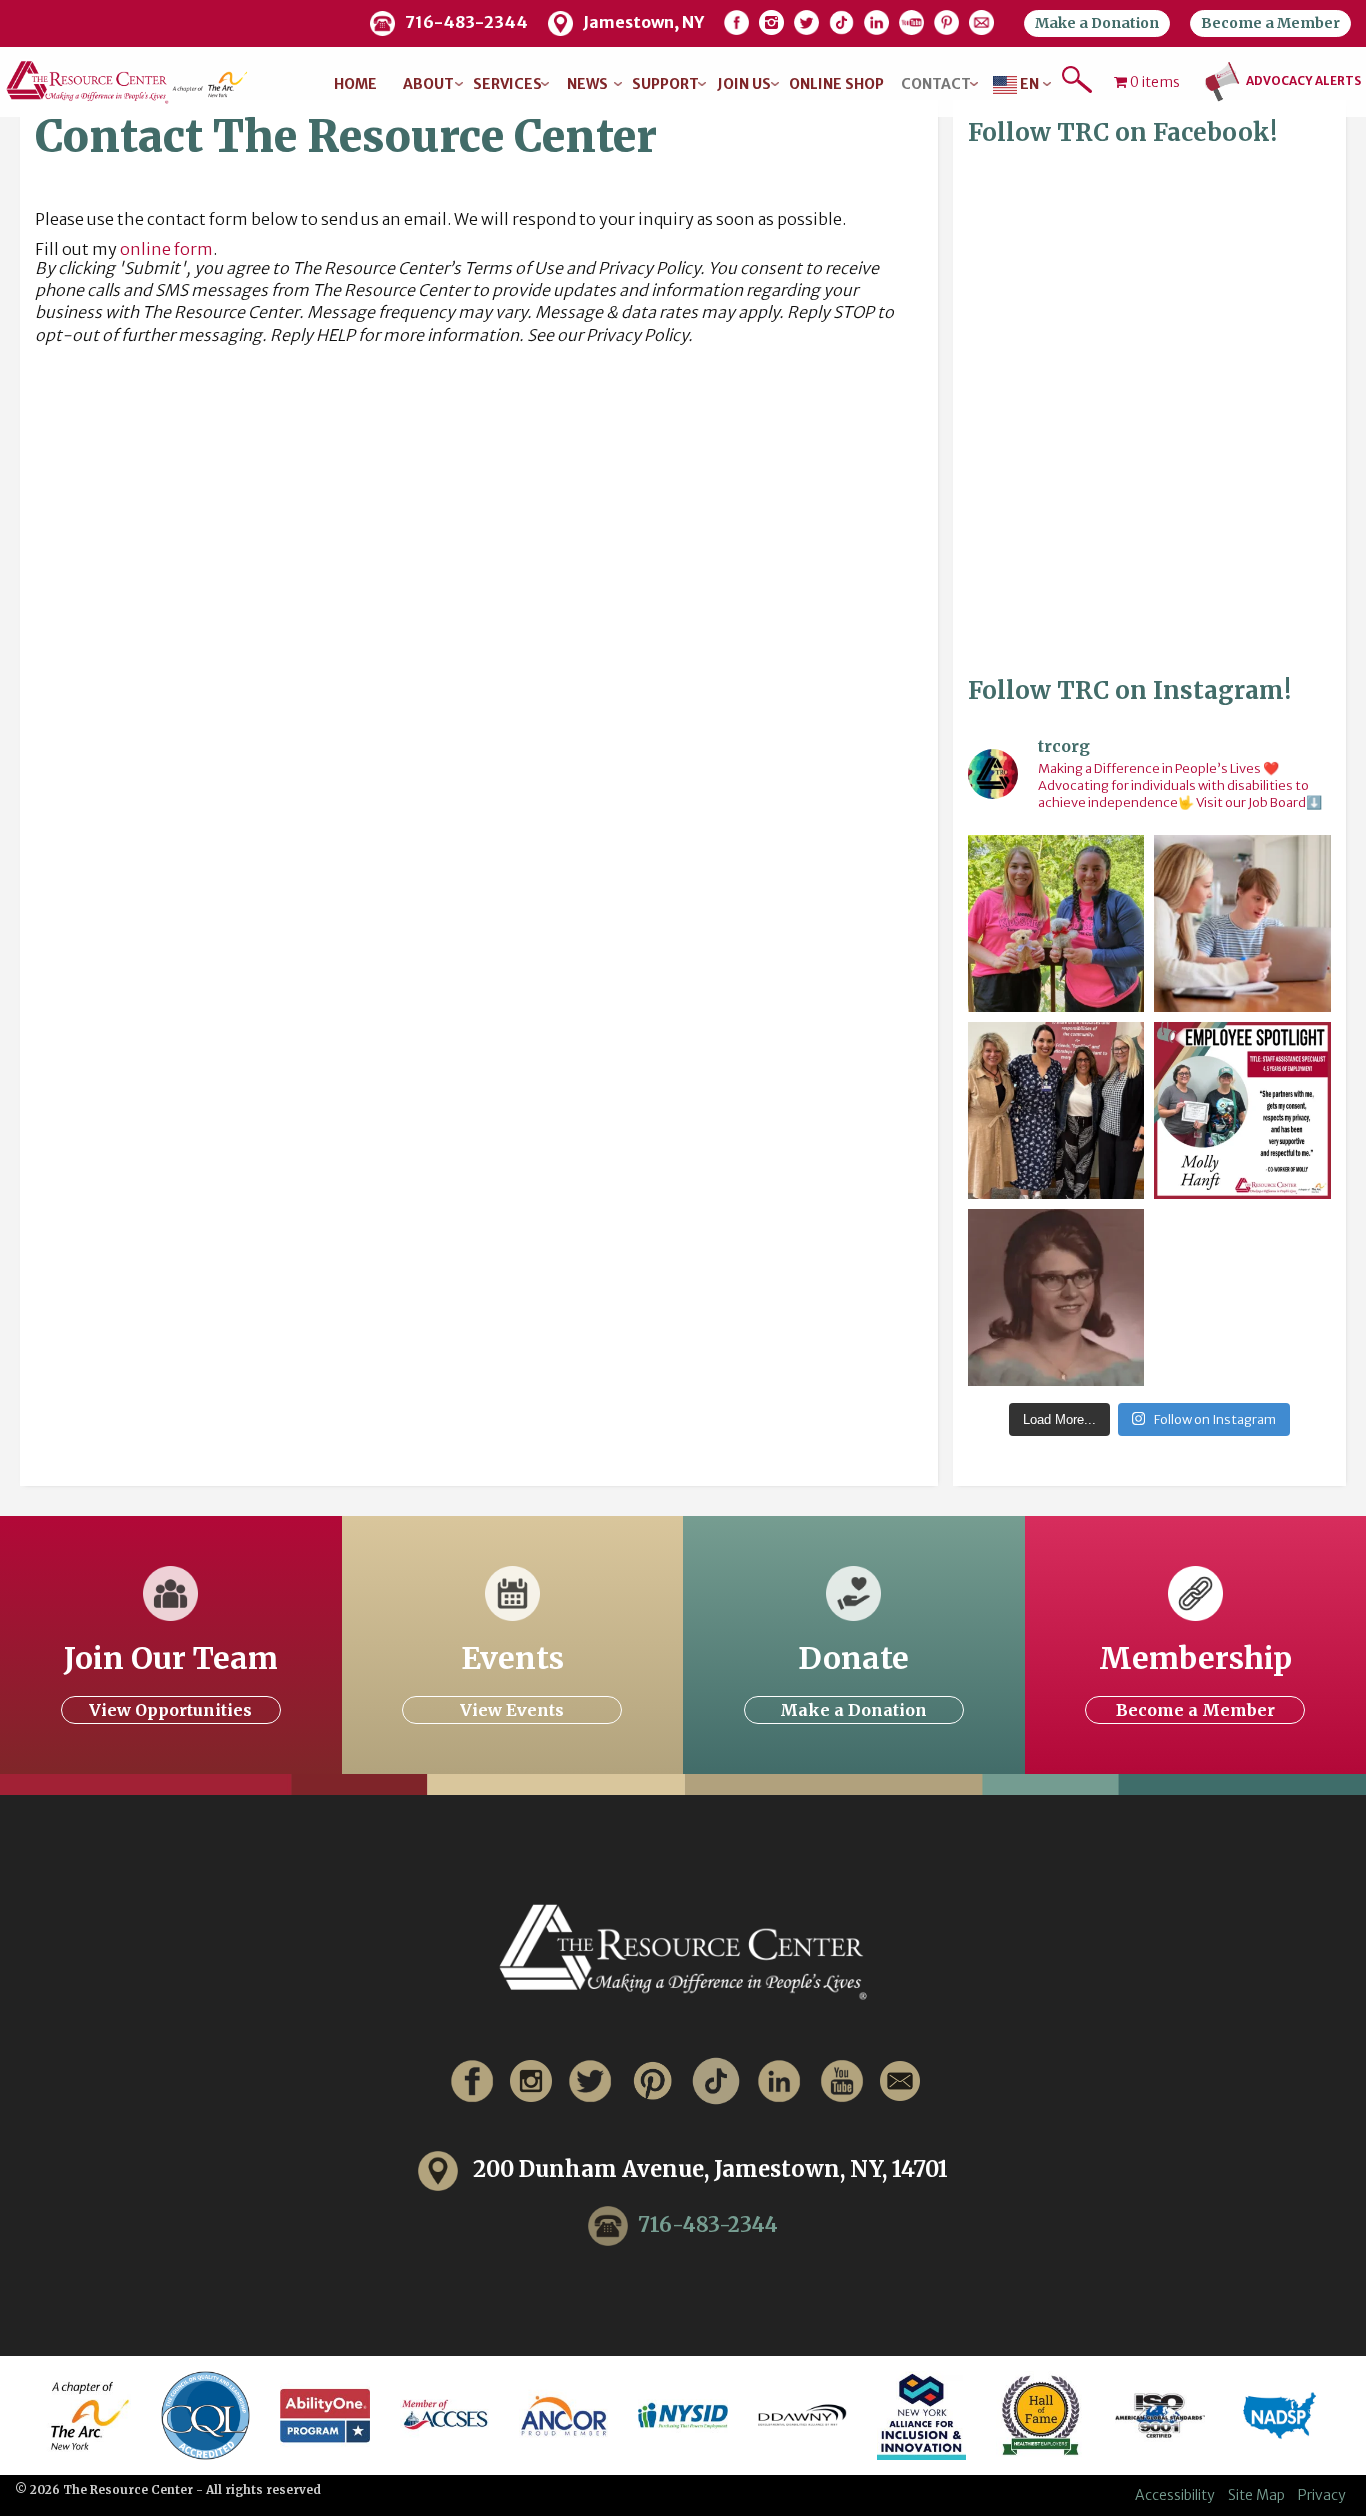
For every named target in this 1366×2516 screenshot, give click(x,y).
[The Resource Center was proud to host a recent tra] (1056, 1110)
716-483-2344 (708, 2223)
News (587, 84)
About (428, 84)
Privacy (1322, 2495)
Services (507, 84)
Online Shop (836, 84)
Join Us (744, 84)
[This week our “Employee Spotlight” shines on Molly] (1242, 1110)
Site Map (1256, 2495)
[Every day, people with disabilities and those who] (1242, 923)
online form (166, 249)
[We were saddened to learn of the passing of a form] (1056, 1297)
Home (355, 84)
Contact (936, 84)
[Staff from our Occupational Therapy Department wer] (1056, 923)
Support (665, 84)
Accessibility (1175, 2495)
